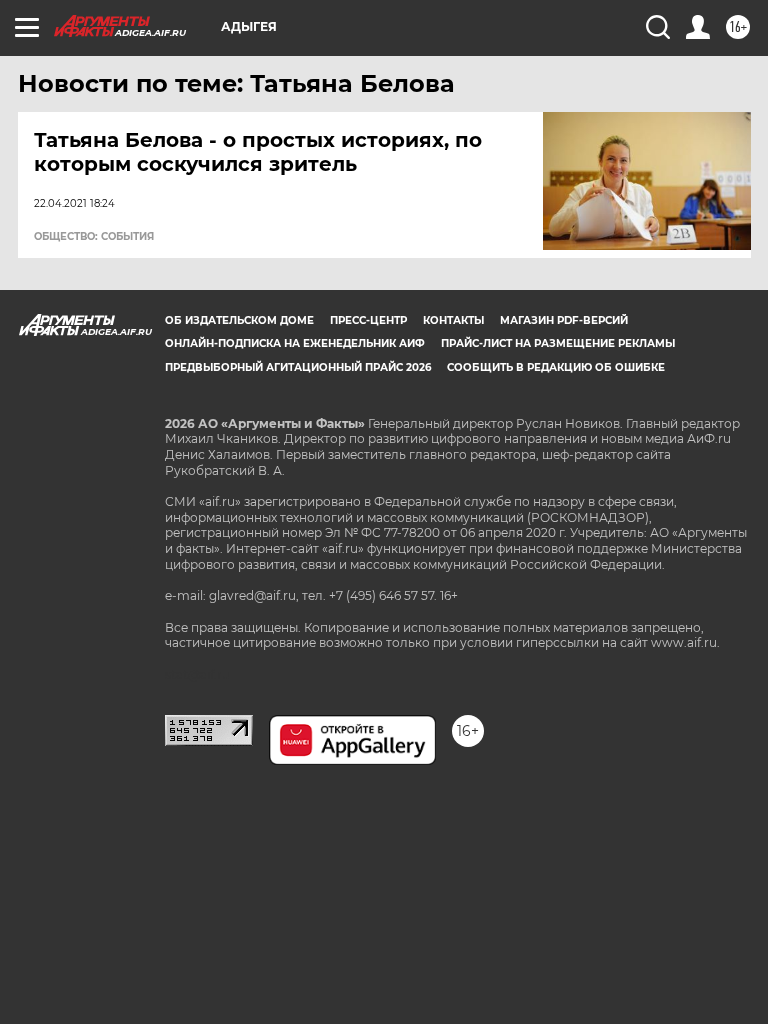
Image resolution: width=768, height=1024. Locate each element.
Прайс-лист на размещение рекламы (558, 343)
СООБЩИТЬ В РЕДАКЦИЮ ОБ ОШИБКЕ (556, 367)
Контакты (453, 320)
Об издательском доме (239, 320)
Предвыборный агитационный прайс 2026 (298, 367)
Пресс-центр (368, 320)
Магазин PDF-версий (564, 320)
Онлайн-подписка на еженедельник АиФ (295, 343)
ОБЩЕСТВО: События (94, 237)
